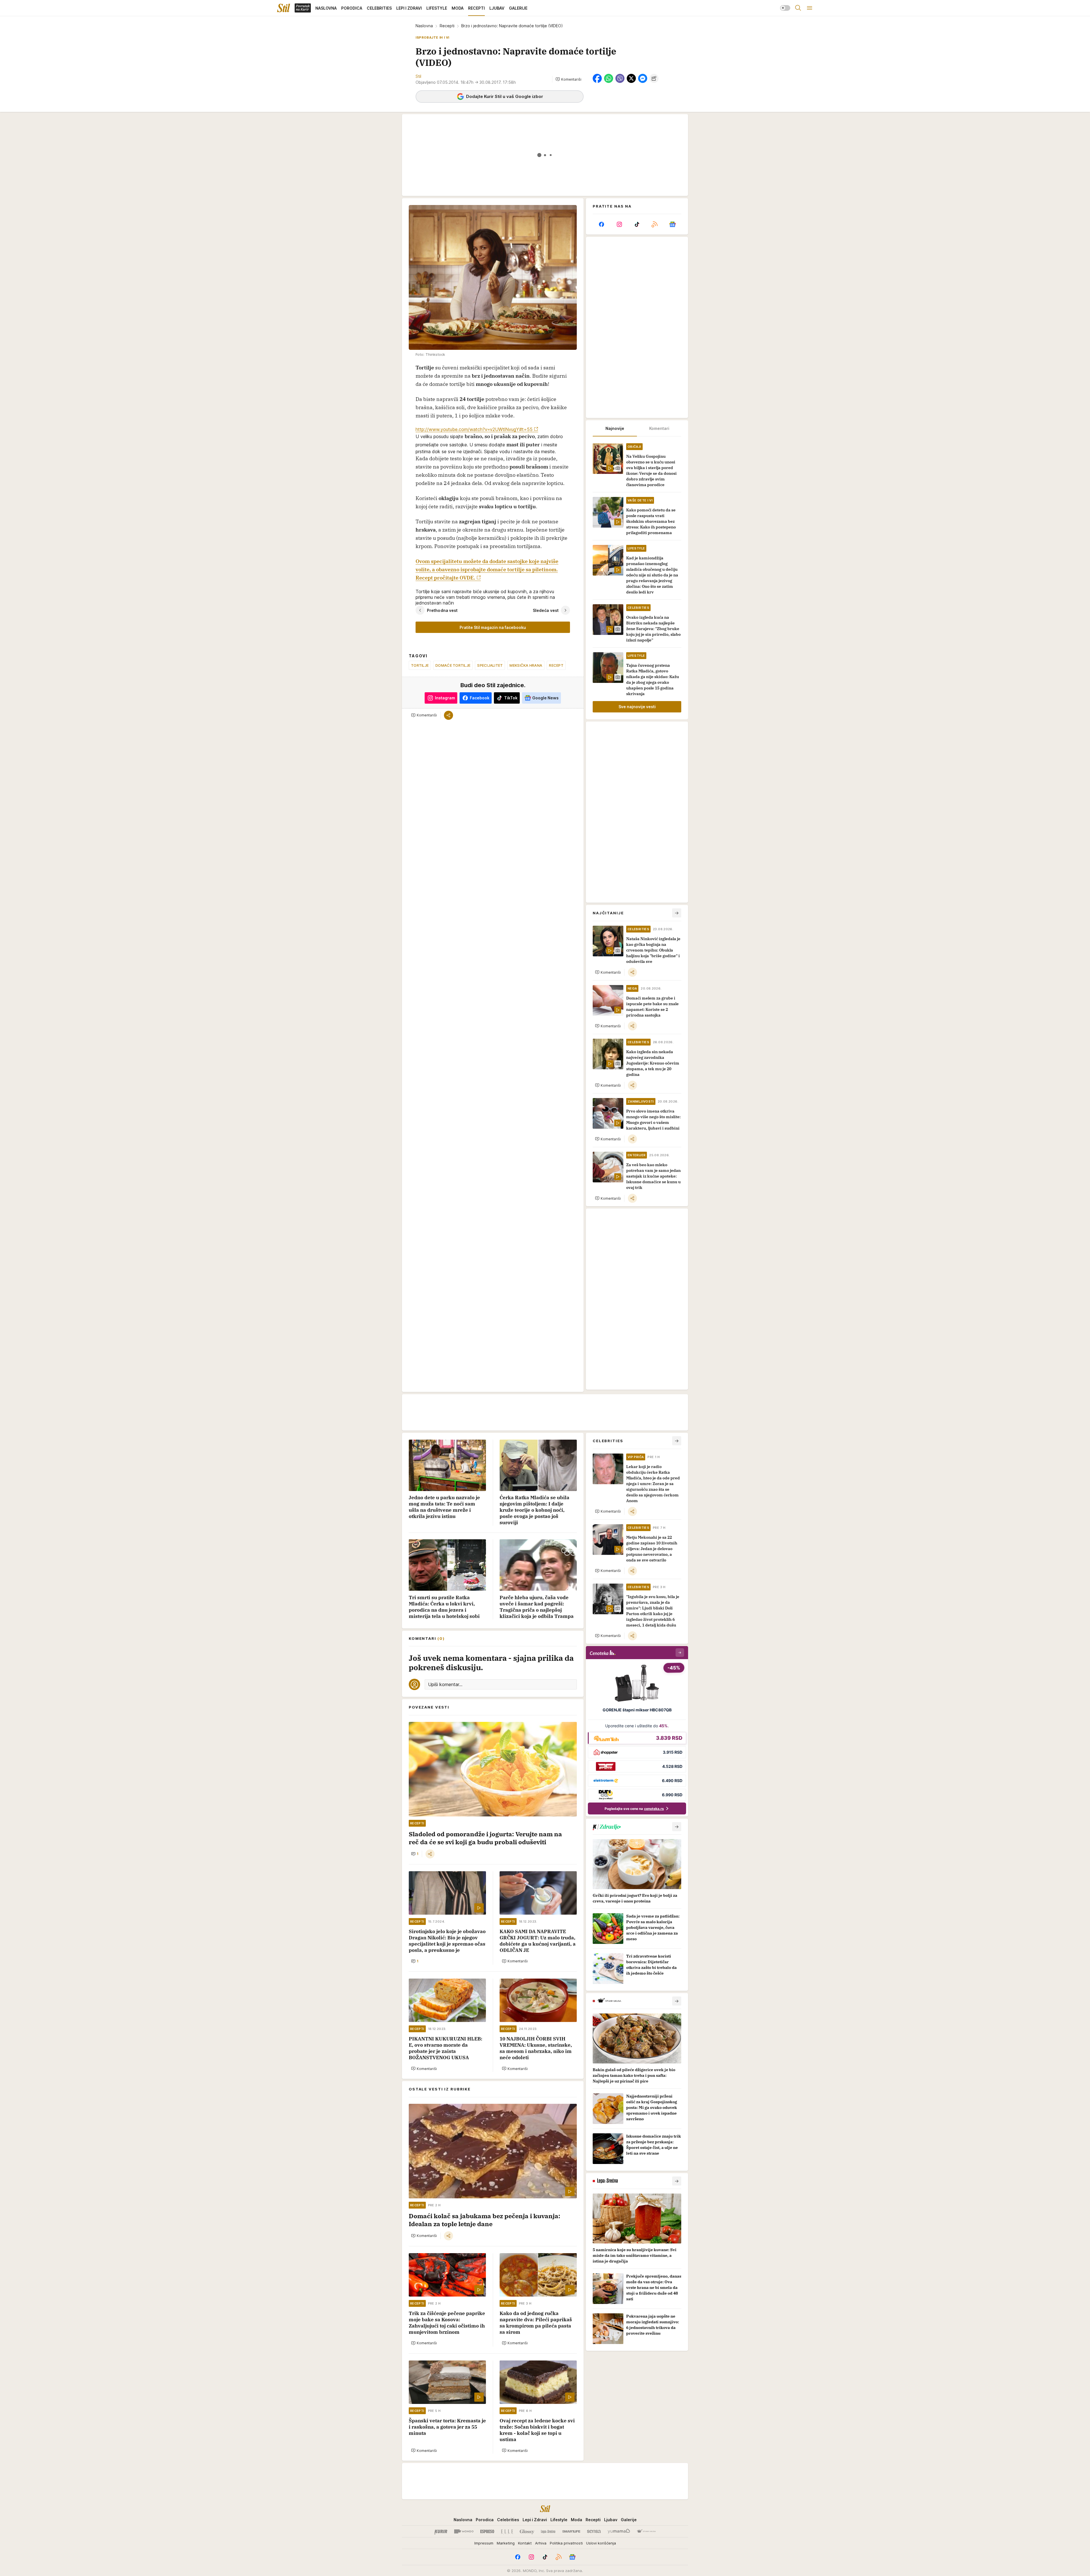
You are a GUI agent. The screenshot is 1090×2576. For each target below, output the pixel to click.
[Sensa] (594, 2531)
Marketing (506, 2543)
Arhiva (541, 2543)
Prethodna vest (442, 610)
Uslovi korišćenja (601, 2543)
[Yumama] (619, 2531)
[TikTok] (637, 224)
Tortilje (420, 665)
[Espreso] (487, 2531)
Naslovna (424, 26)
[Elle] (507, 2531)
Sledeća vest (546, 610)
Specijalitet (490, 665)
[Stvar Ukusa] (646, 2531)
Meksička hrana (526, 665)
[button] (568, 79)
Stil (418, 76)
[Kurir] (441, 2531)
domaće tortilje (453, 665)
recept (556, 665)
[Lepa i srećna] (548, 2531)
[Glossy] (527, 2531)
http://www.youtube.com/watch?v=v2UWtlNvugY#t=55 (474, 429)
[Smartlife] (571, 2531)
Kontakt (525, 2543)
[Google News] (672, 224)
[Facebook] (601, 224)
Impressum (484, 2543)
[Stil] (284, 8)
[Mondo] (464, 2531)
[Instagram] (619, 224)
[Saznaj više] (677, 1827)
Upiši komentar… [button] (445, 1684)
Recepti (447, 26)
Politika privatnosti (566, 2543)
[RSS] (655, 224)
